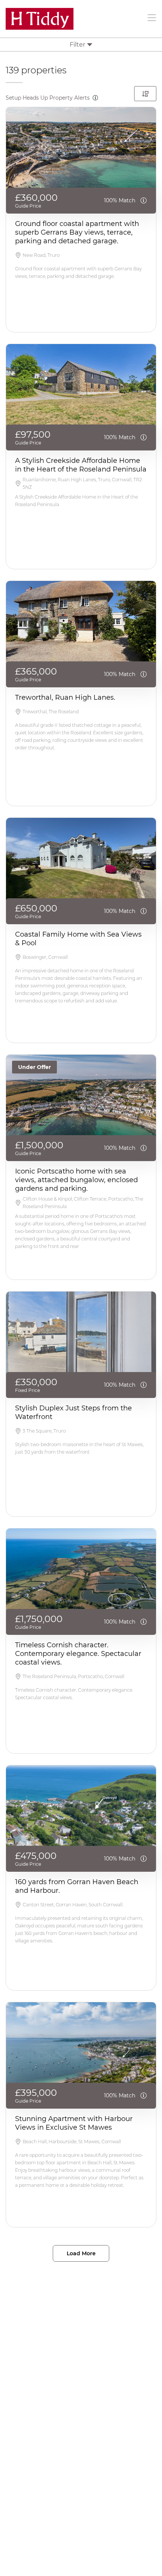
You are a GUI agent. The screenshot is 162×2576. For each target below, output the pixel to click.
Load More (81, 2253)
